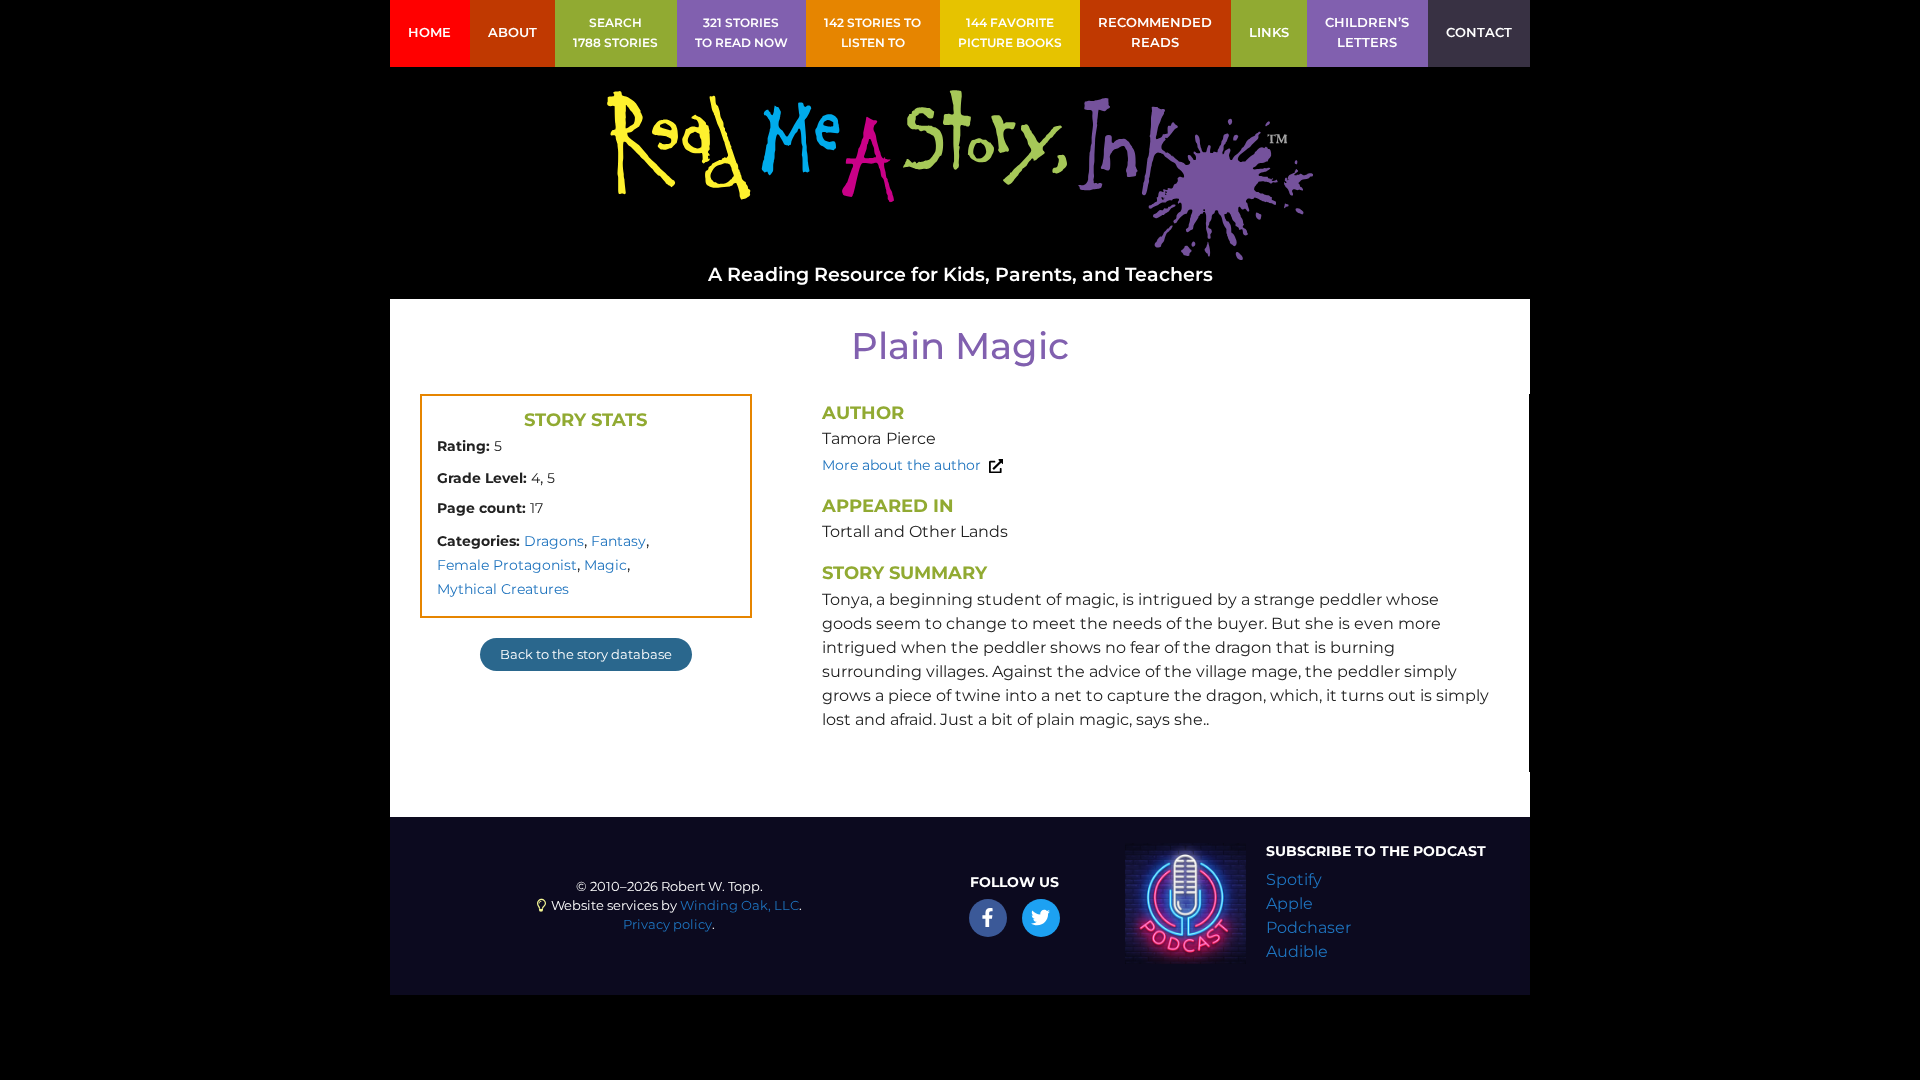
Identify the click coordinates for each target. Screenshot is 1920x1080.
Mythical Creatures (503, 589)
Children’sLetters (1367, 32)
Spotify (1294, 879)
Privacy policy (667, 924)
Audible (1297, 951)
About (512, 32)
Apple (1289, 903)
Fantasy (618, 541)
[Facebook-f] (988, 918)
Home (429, 32)
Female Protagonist (507, 565)
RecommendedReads (1155, 32)
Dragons (554, 541)
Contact (1479, 32)
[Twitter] (1041, 918)
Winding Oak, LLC (739, 905)
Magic (605, 565)
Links (1269, 32)
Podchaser (1308, 927)
